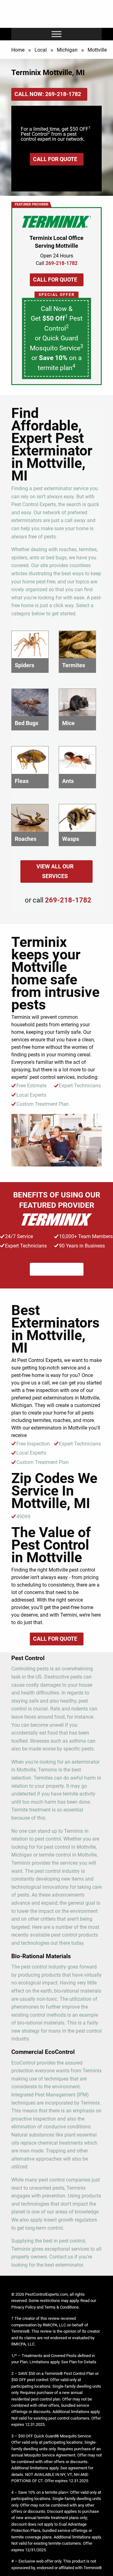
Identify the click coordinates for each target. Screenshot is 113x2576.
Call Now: (48, 94)
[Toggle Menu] (56, 34)
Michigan (67, 50)
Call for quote (55, 159)
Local (41, 50)
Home (18, 50)
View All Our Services (55, 871)
